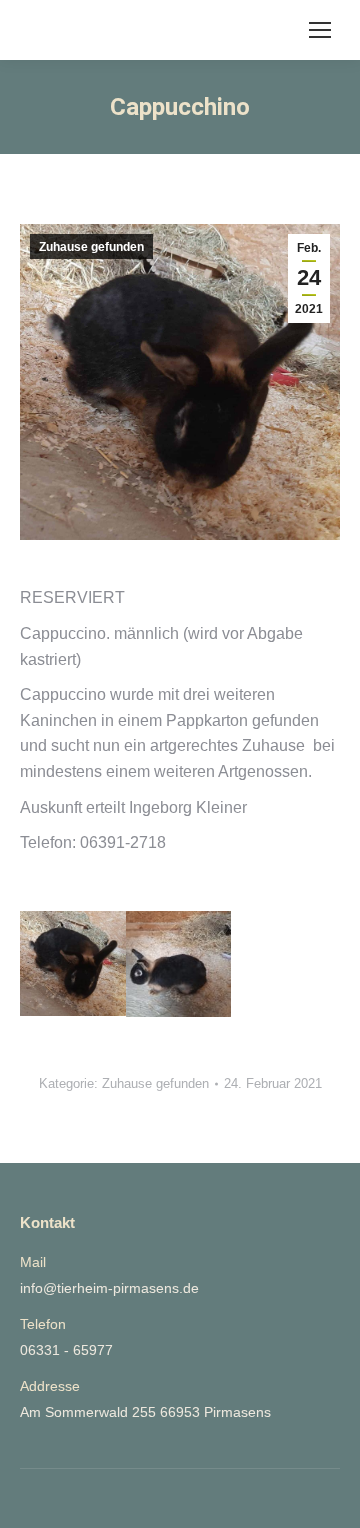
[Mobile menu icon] (320, 30)
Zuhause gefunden (91, 247)
